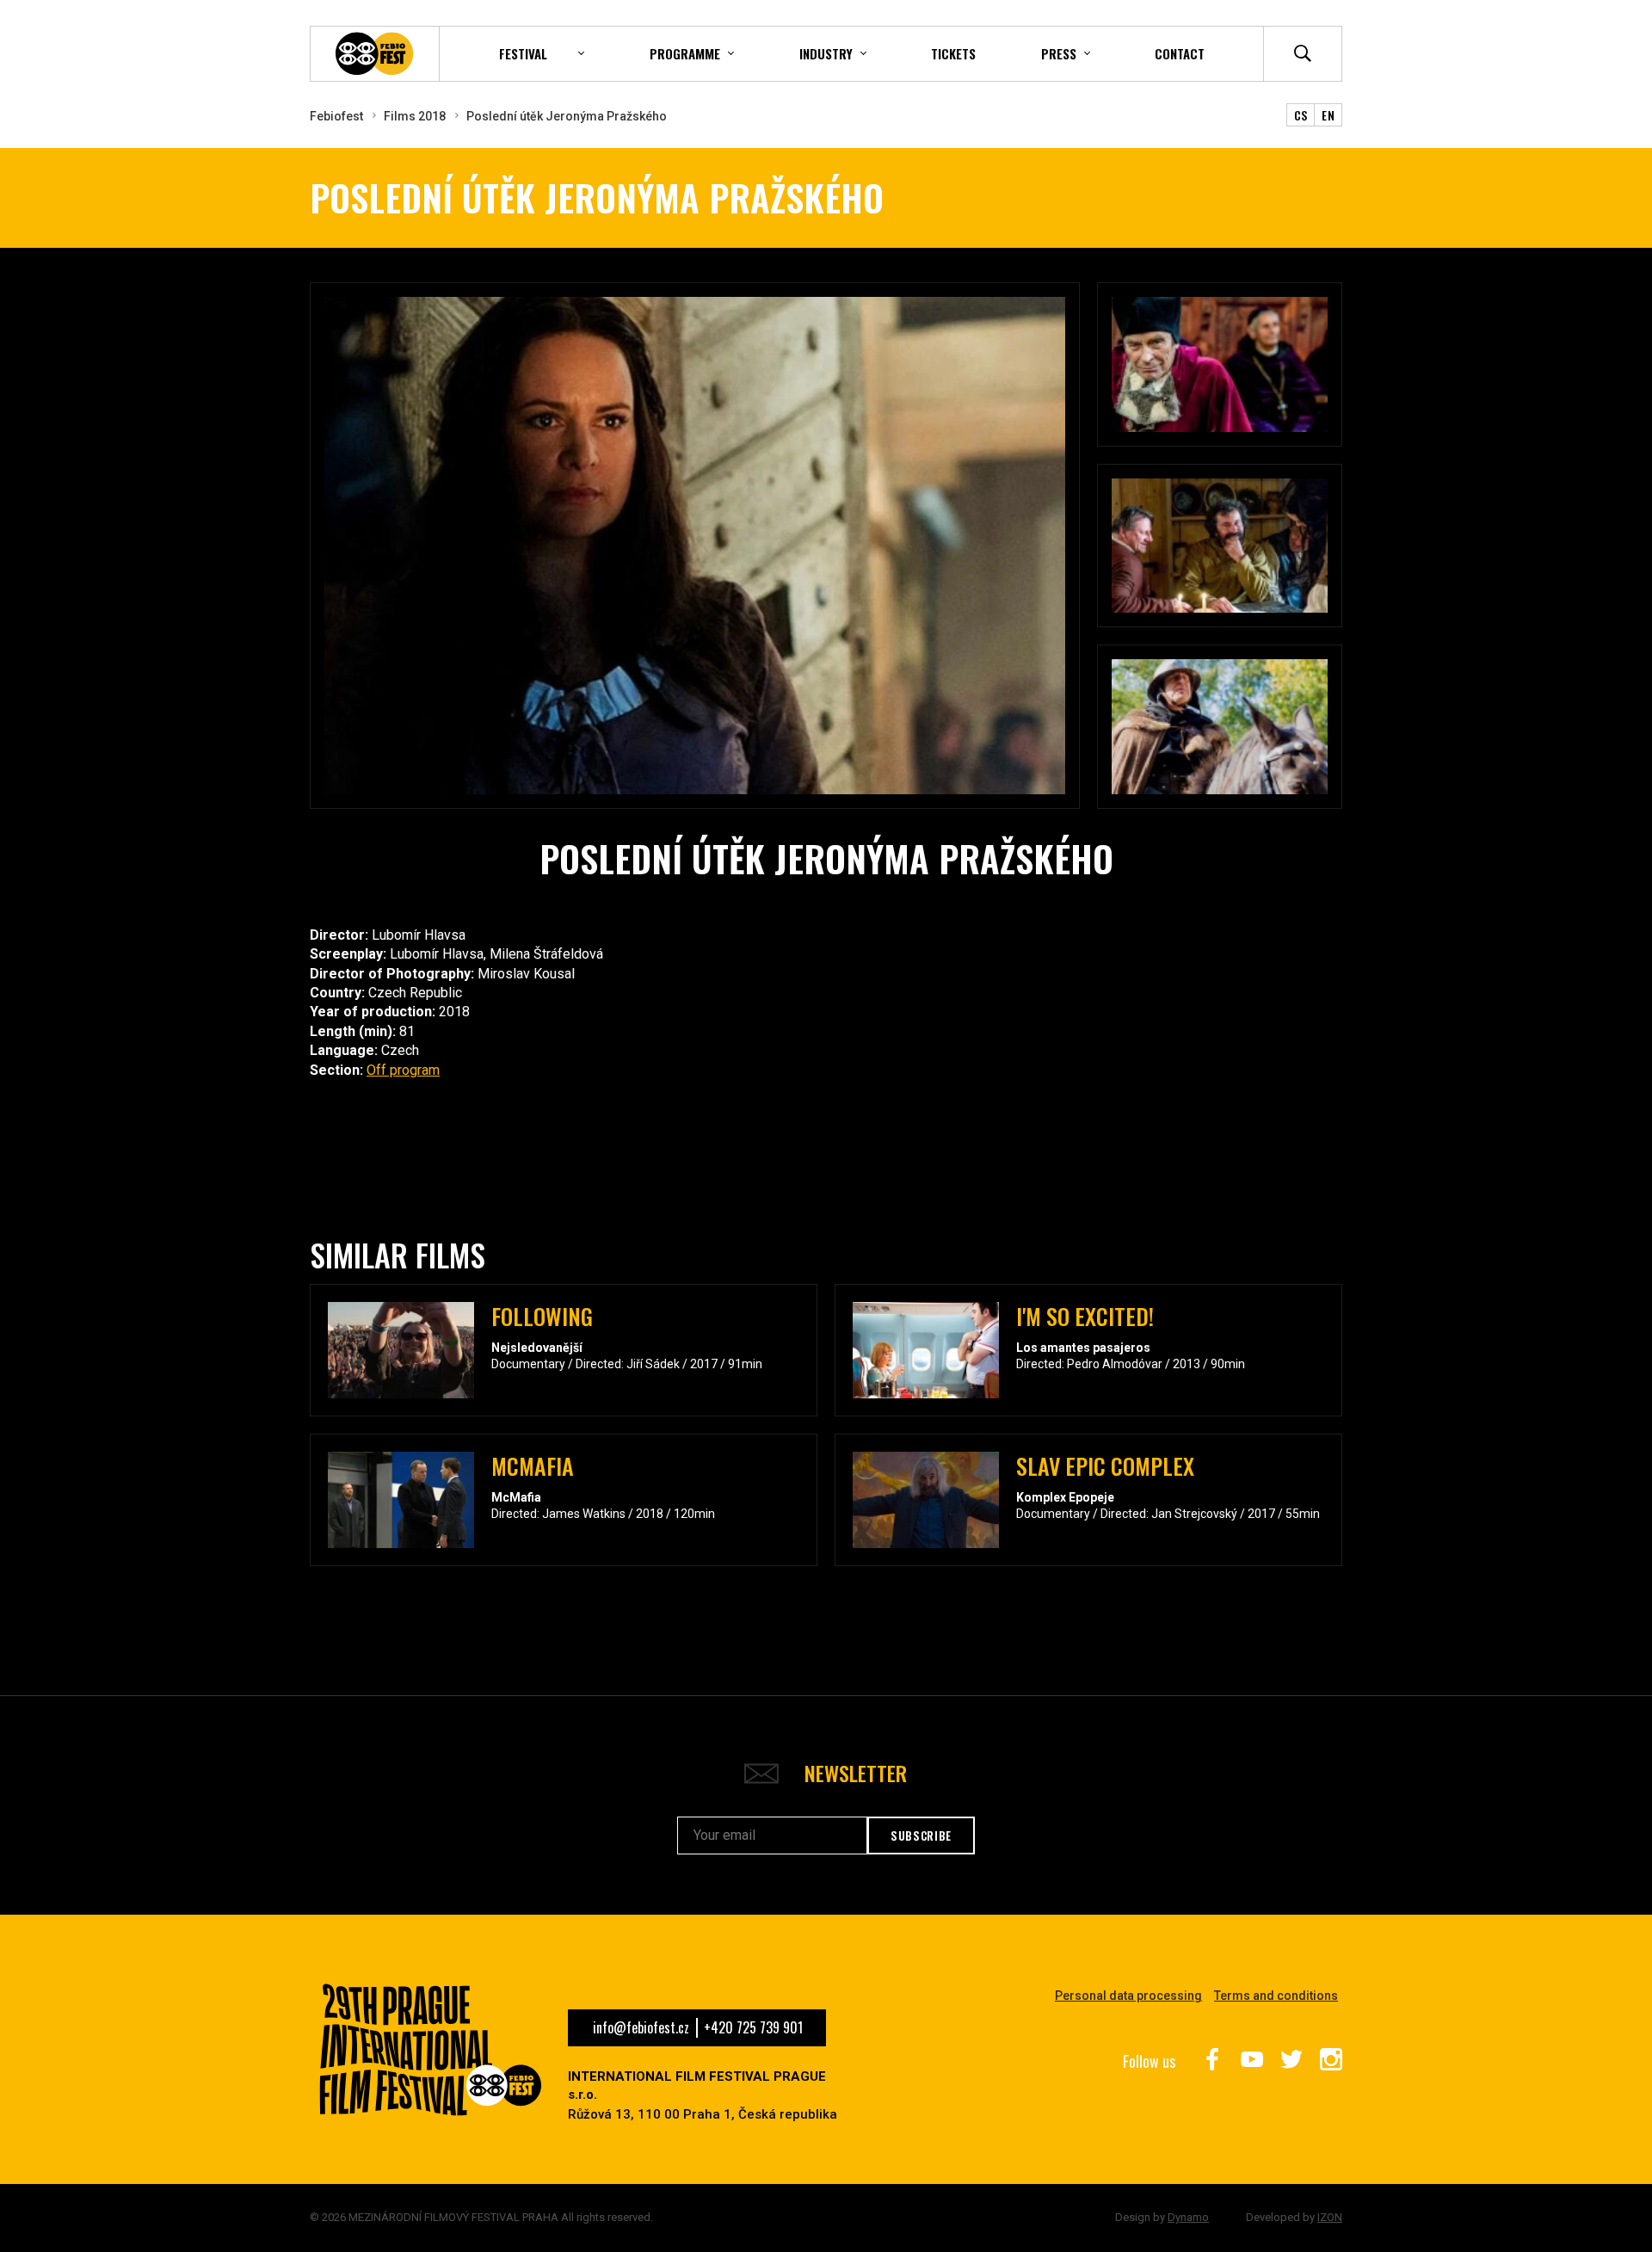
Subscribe (921, 1836)
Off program (403, 1070)
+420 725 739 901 (753, 2027)
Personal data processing (1128, 1996)
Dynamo (1188, 2217)
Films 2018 (415, 116)
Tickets (953, 53)
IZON (1330, 2217)
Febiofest (336, 116)
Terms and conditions (1276, 1996)
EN (1328, 115)
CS (1301, 115)
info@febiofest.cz (641, 2027)
